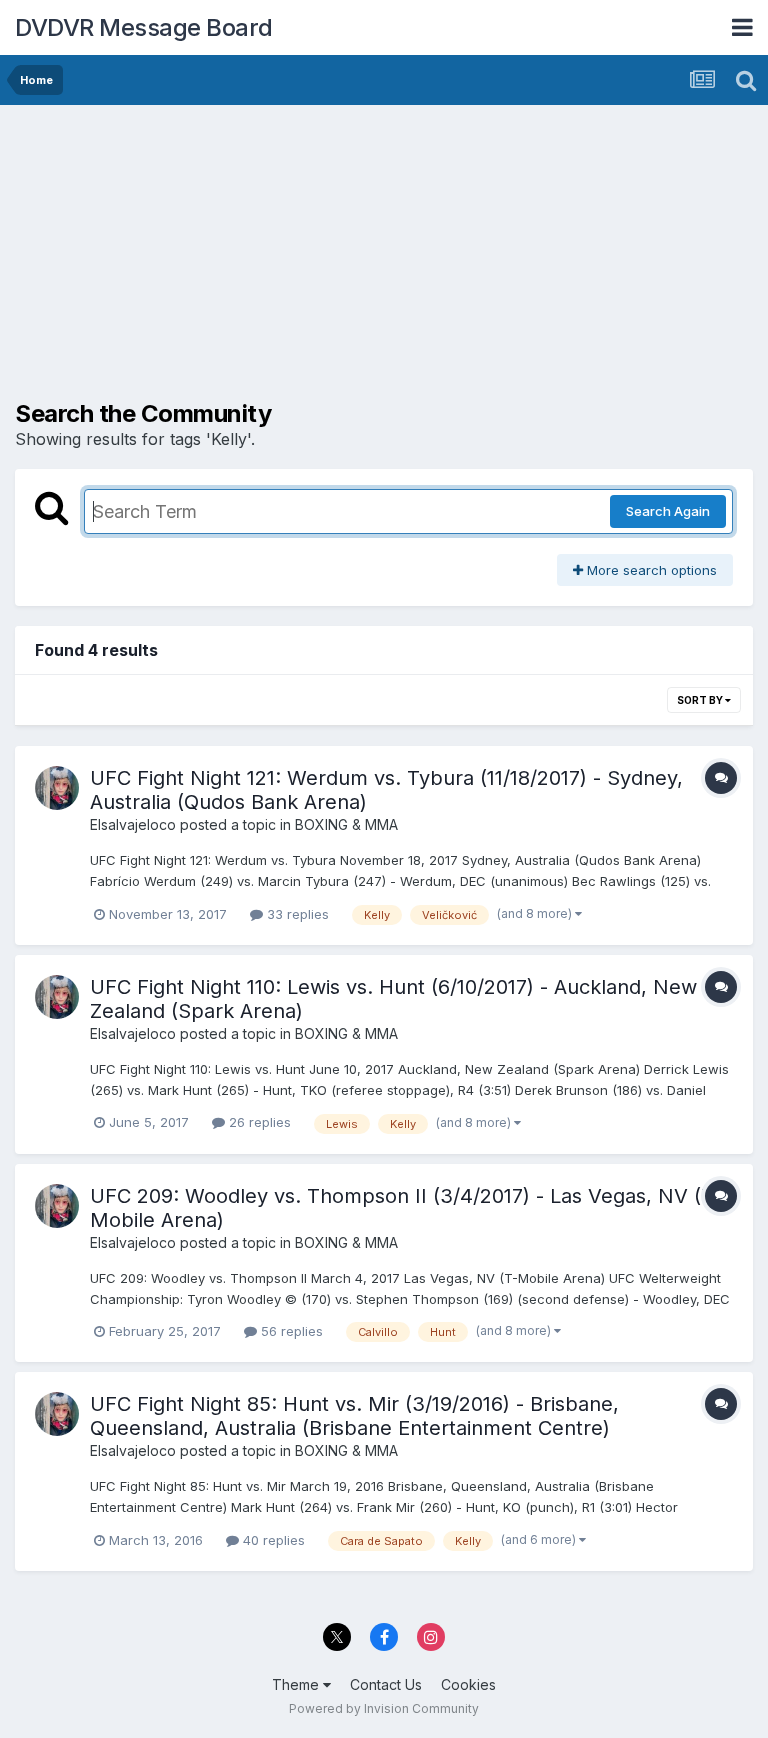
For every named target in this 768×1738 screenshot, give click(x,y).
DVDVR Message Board (144, 27)
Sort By (701, 700)
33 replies (296, 914)
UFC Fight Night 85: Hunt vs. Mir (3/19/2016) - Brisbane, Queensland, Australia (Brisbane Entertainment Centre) (354, 1416)
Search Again (668, 511)
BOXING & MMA (346, 824)
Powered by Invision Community (384, 1708)
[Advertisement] (249, 260)
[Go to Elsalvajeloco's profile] (57, 788)
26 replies (258, 1122)
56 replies (290, 1331)
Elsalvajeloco (133, 824)
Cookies (468, 1684)
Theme (297, 1684)
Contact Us (386, 1684)
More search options (650, 570)
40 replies (272, 1540)
